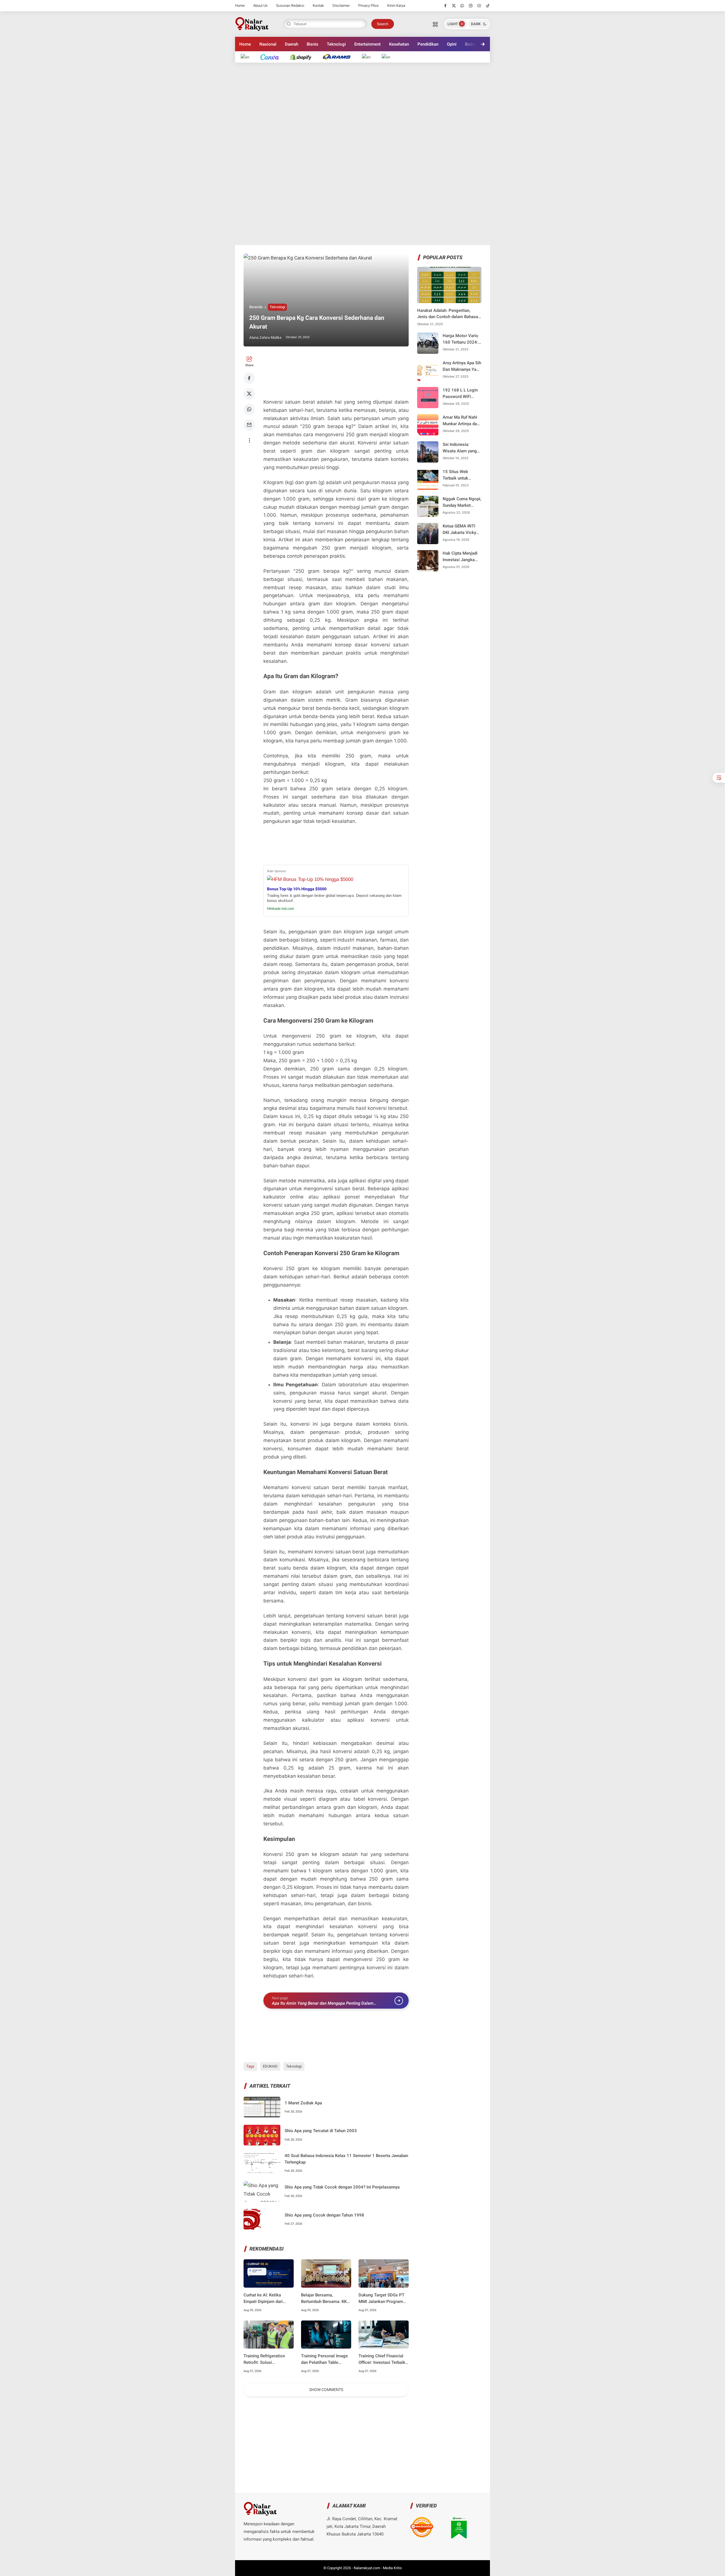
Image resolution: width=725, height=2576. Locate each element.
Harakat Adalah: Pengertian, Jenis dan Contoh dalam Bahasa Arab (448, 314)
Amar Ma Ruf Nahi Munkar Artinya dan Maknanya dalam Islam (461, 421)
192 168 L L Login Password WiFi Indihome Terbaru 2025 (460, 394)
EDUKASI (270, 2066)
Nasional (268, 44)
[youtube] (479, 6)
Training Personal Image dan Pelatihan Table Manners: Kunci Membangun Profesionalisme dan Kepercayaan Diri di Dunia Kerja (325, 2359)
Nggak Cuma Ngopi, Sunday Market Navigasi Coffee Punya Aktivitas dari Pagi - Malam (462, 502)
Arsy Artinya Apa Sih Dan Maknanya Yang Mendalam (462, 366)
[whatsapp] (462, 6)
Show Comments (326, 2390)
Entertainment (367, 44)
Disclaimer (341, 6)
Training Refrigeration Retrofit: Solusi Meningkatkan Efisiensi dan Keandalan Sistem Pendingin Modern (266, 2359)
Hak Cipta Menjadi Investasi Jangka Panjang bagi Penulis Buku (460, 557)
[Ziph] (339, 57)
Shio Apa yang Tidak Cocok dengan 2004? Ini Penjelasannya (342, 2187)
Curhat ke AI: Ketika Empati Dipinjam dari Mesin (263, 2299)
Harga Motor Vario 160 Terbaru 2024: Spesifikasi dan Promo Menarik (460, 339)
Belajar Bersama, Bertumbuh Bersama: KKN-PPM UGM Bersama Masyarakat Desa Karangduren (326, 2299)
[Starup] (369, 57)
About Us (260, 6)
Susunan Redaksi (290, 6)
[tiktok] (488, 6)
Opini (452, 44)
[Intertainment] (304, 57)
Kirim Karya (396, 6)
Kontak (318, 6)
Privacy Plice (368, 6)
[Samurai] (389, 57)
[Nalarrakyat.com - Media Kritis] (252, 24)
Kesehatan (399, 44)
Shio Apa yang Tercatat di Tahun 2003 (321, 2131)
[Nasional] (248, 57)
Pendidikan (428, 44)
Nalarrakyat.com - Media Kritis (378, 2568)
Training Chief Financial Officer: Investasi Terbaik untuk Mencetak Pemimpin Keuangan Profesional (382, 2359)
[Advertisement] (362, 154)
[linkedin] (409, 1283)
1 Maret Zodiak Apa (303, 2103)
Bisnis (313, 44)
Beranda (256, 307)
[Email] (249, 425)
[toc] (719, 778)
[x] (454, 6)
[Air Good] (273, 57)
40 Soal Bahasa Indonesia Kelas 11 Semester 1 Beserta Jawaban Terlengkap (346, 2159)
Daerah (292, 44)
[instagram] (471, 6)
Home (240, 6)
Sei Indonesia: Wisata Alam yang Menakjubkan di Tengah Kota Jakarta (460, 448)
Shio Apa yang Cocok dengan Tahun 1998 (324, 2215)
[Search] (435, 24)
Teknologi (336, 44)
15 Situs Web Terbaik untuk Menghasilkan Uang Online (461, 475)
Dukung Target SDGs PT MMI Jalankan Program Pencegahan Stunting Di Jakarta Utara (381, 2299)
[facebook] (445, 6)
